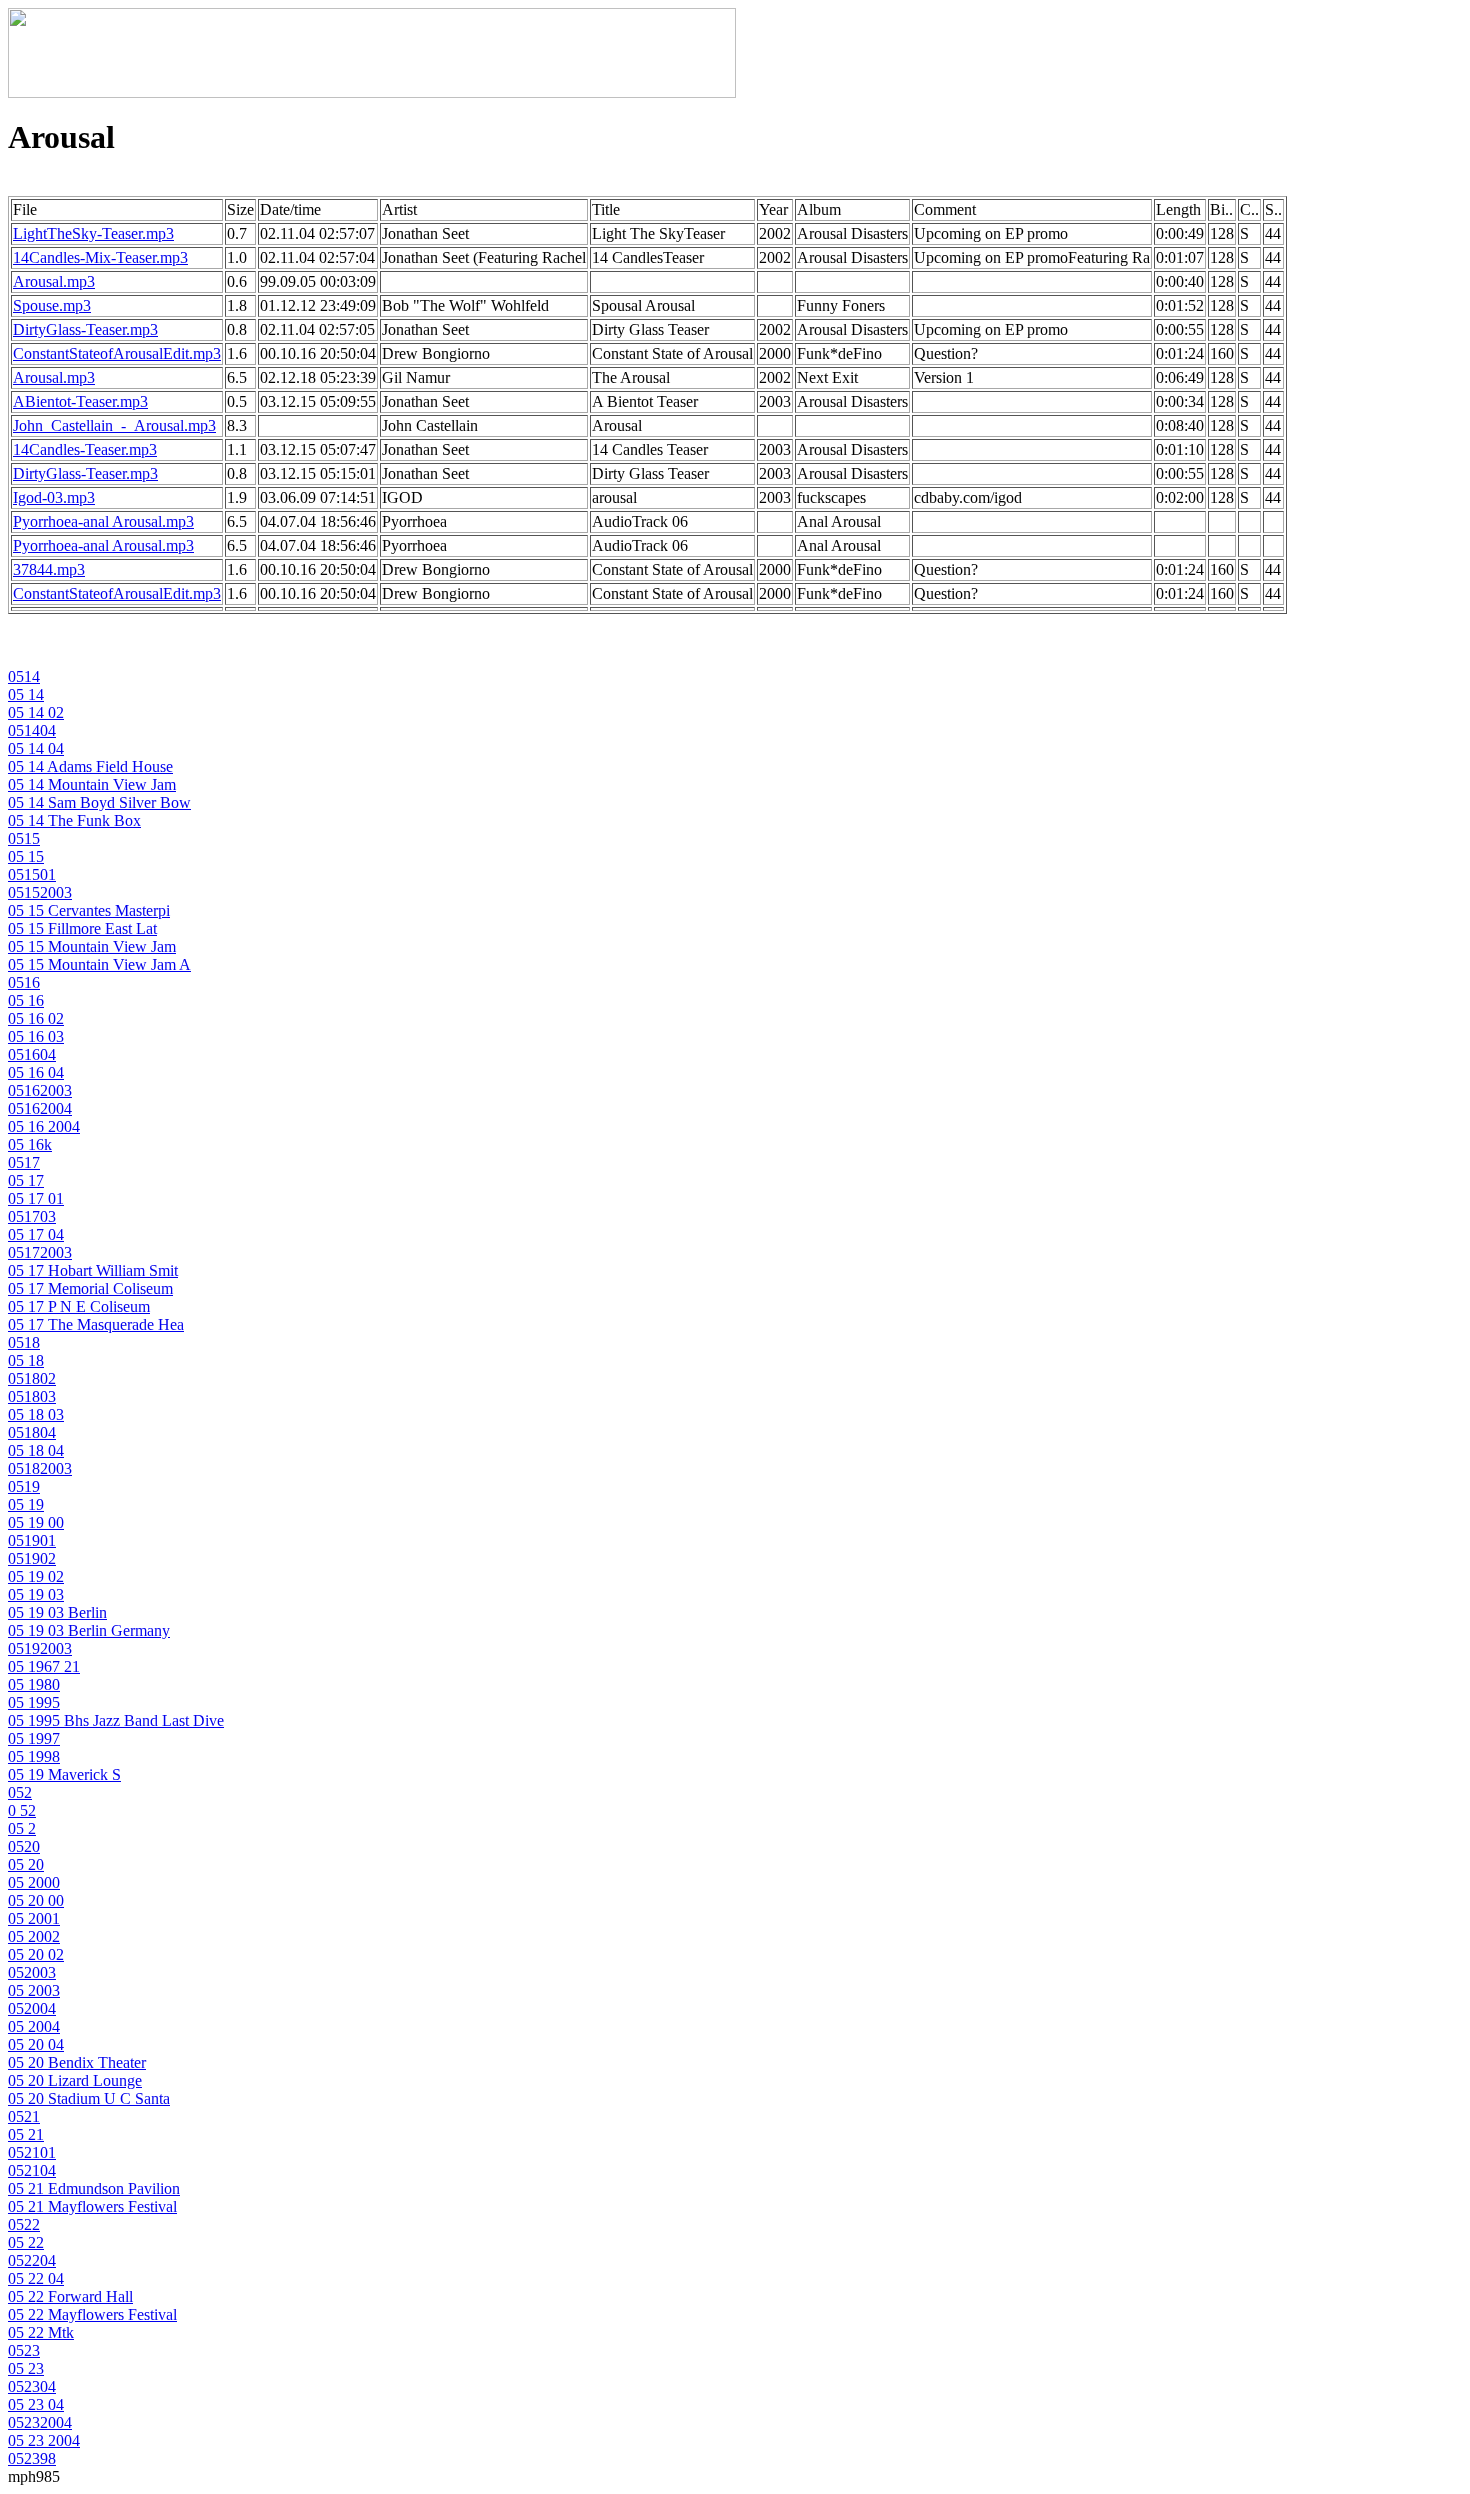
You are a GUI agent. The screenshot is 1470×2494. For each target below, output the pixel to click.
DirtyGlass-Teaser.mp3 (85, 329)
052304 (32, 2386)
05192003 (40, 1648)
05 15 (26, 856)
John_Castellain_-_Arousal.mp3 (114, 425)
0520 (24, 1846)
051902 (32, 1558)
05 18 (26, 1360)
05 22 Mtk (41, 2332)
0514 (24, 676)
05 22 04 (36, 2278)
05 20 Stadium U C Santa (89, 2098)
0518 (24, 1342)
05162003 (40, 1090)
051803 (32, 1396)
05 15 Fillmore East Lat (82, 928)
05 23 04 (36, 2404)
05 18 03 (36, 1414)
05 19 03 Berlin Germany (89, 1630)
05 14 (26, 694)
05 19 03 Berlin (57, 1612)
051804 (32, 1432)
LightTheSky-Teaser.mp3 (93, 233)
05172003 (40, 1252)
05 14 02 (36, 712)
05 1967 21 (44, 1666)
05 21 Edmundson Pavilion (94, 2188)
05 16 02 (36, 1018)
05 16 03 (36, 1036)
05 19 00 (36, 1522)
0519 (24, 1486)
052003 (32, 1972)
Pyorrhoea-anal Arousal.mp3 (103, 521)
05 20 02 (36, 1954)
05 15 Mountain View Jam (92, 946)
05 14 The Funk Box (74, 820)
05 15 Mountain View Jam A (99, 964)
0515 (24, 838)
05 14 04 (36, 748)
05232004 (40, 2422)
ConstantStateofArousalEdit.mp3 (117, 353)
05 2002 (34, 1936)
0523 (24, 2350)
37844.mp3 (49, 569)
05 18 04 (36, 1450)
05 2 (22, 1828)
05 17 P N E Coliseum (79, 1306)
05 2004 (34, 2026)
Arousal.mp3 (54, 281)
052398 (32, 2458)
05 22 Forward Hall (70, 2296)
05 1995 (34, 1702)
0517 (24, 1162)
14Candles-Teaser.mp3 (85, 449)
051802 (32, 1378)
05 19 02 (36, 1576)
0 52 (22, 1810)
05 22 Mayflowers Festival (92, 2314)
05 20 (26, 1864)
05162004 (40, 1108)
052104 (32, 2170)
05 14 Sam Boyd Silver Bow (99, 802)
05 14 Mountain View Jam (92, 784)
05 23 (26, 2368)
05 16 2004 (44, 1126)
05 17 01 (36, 1198)
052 (20, 1792)
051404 (32, 730)
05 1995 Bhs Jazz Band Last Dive (116, 1720)
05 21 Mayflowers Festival (92, 2206)
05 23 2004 (44, 2440)
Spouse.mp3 (52, 305)
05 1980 (34, 1684)
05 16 (26, 1000)
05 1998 (34, 1756)
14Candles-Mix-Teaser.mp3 (100, 257)
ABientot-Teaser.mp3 (80, 401)
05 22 (26, 2242)
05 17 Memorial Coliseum (90, 1288)
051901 (32, 1540)
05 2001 (34, 1918)
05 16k (30, 1144)
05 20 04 (36, 2044)
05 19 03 (36, 1594)
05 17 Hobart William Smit (93, 1270)
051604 (32, 1054)
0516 (24, 982)
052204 (32, 2260)
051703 (32, 1216)
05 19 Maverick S (64, 1774)
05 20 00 (36, 1900)
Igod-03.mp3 (54, 497)
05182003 (40, 1468)
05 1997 (34, 1738)
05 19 (26, 1504)
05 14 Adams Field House (90, 766)
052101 (32, 2152)
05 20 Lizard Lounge (75, 2080)
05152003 (40, 892)
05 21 (26, 2134)
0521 (24, 2116)
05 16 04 (36, 1072)
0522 (24, 2224)
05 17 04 (36, 1234)
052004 (32, 2008)
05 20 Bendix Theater (77, 2062)
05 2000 (34, 1882)
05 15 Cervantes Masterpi (89, 910)
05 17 (26, 1180)
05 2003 (34, 1990)
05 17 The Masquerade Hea (96, 1324)
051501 (32, 874)
